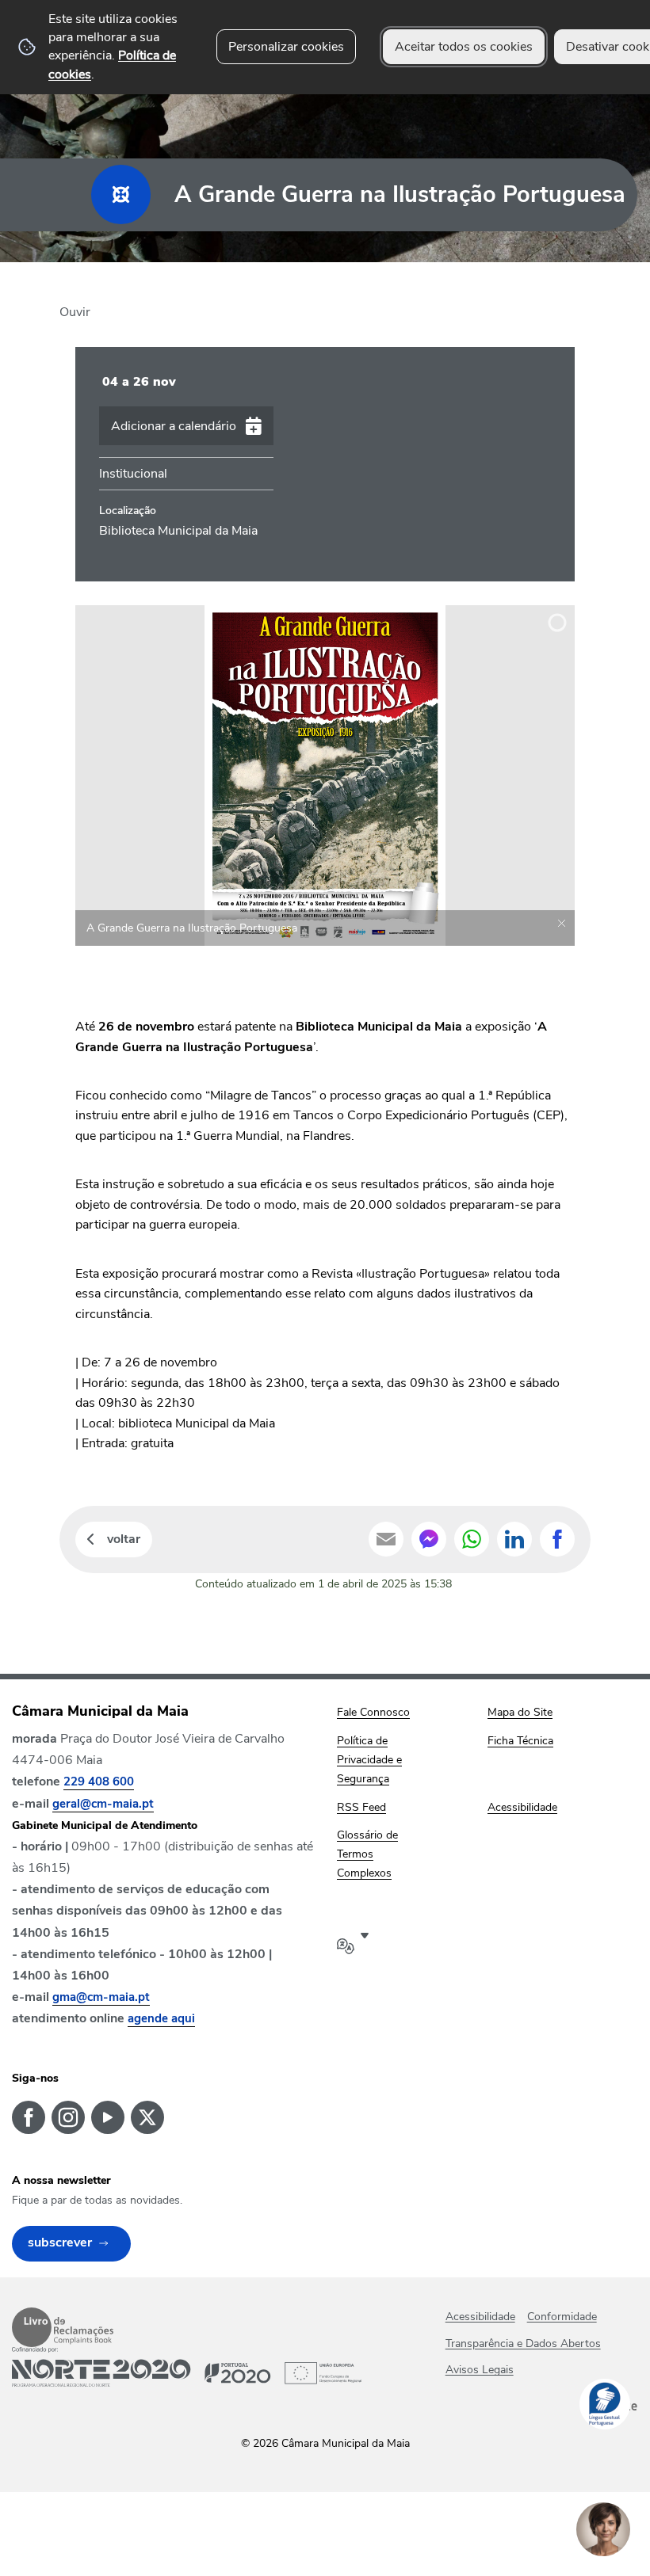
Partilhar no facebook (557, 1539)
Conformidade (562, 2317)
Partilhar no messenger (429, 1539)
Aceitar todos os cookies (464, 47)
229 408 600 (99, 1781)
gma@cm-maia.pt (101, 1997)
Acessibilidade (480, 2317)
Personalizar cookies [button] (286, 47)
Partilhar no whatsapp (472, 1539)
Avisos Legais (480, 2370)
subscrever (60, 2243)
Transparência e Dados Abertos (523, 2344)
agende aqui (161, 2018)
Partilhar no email (386, 1539)
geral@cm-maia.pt (103, 1804)
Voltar (124, 1539)
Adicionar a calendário (174, 426)
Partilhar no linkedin (514, 1539)
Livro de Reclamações (63, 2327)
